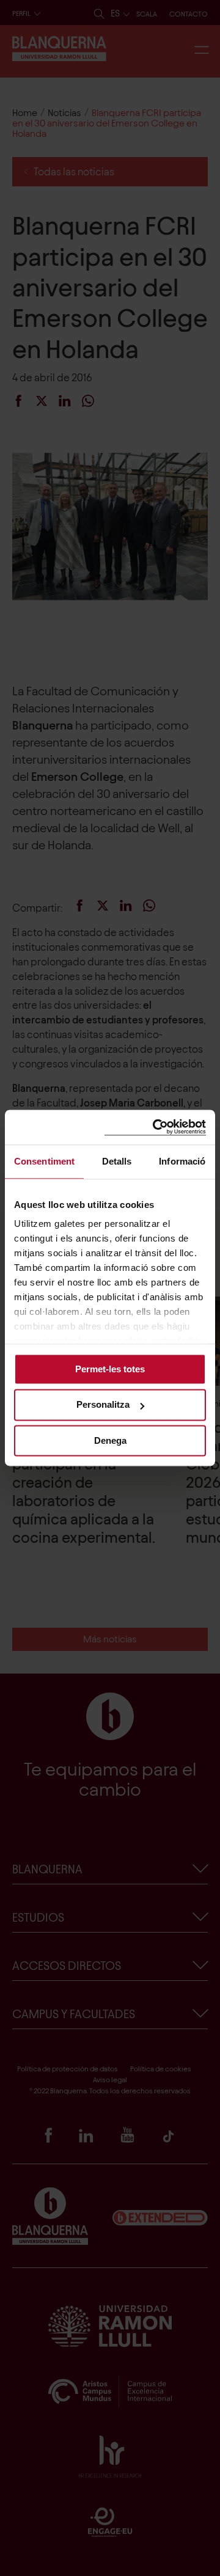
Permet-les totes (110, 1369)
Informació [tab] (182, 1161)
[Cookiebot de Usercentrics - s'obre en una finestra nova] (155, 1127)
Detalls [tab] (117, 1161)
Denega (110, 1440)
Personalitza (103, 1405)
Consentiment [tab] (44, 1161)
